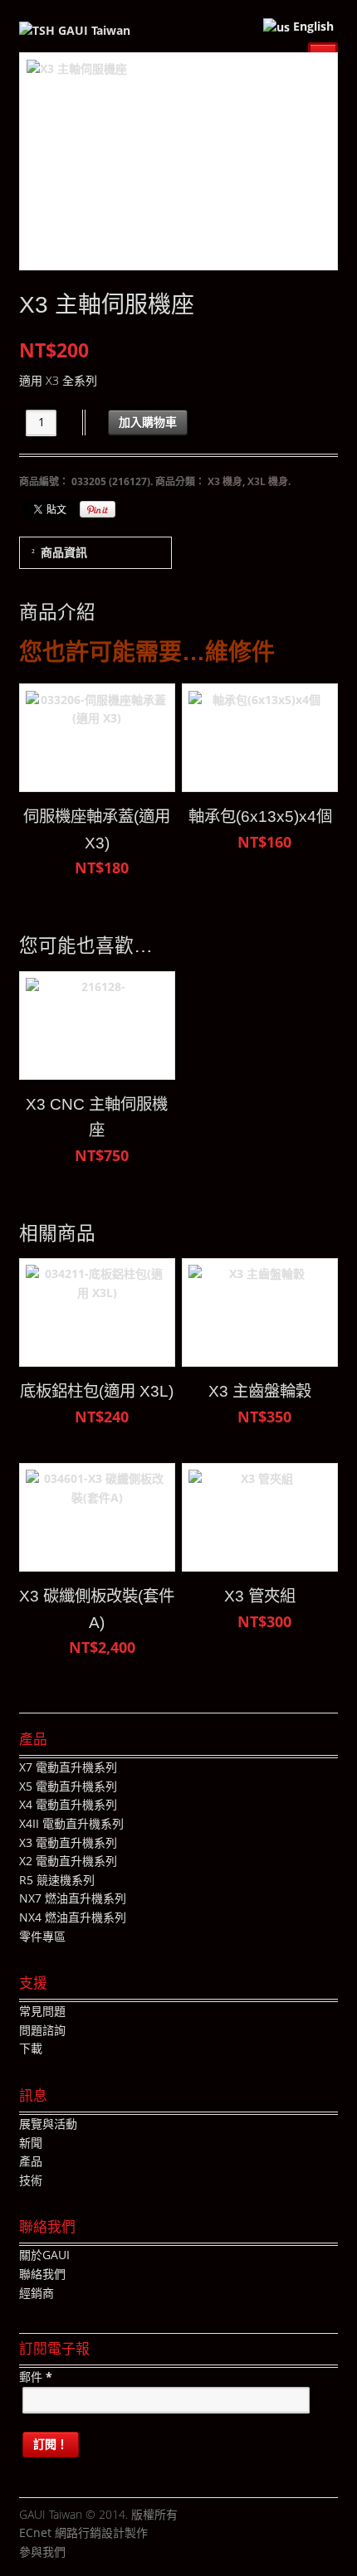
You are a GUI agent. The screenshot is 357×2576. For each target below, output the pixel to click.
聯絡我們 (42, 2274)
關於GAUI (44, 2255)
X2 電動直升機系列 (68, 1861)
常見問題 (42, 2011)
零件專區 (42, 1936)
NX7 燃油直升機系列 (73, 1898)
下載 (31, 2048)
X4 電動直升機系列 (68, 1804)
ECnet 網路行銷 (60, 2532)
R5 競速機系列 (57, 1880)
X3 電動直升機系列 (68, 1842)
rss (153, 2553)
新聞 (31, 2143)
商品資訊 (64, 552)
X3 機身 (225, 481)
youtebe (128, 2553)
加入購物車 (148, 422)
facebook (78, 2553)
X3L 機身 (268, 481)
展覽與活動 (48, 2124)
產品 (31, 2161)
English (312, 26)
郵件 (36, 2377)
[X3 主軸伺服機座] (179, 161)
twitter (103, 2553)
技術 (31, 2180)
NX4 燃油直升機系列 (73, 1917)
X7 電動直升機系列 (68, 1767)
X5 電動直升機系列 (68, 1786)
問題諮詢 (42, 2030)
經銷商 (37, 2293)
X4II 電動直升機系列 (71, 1823)
